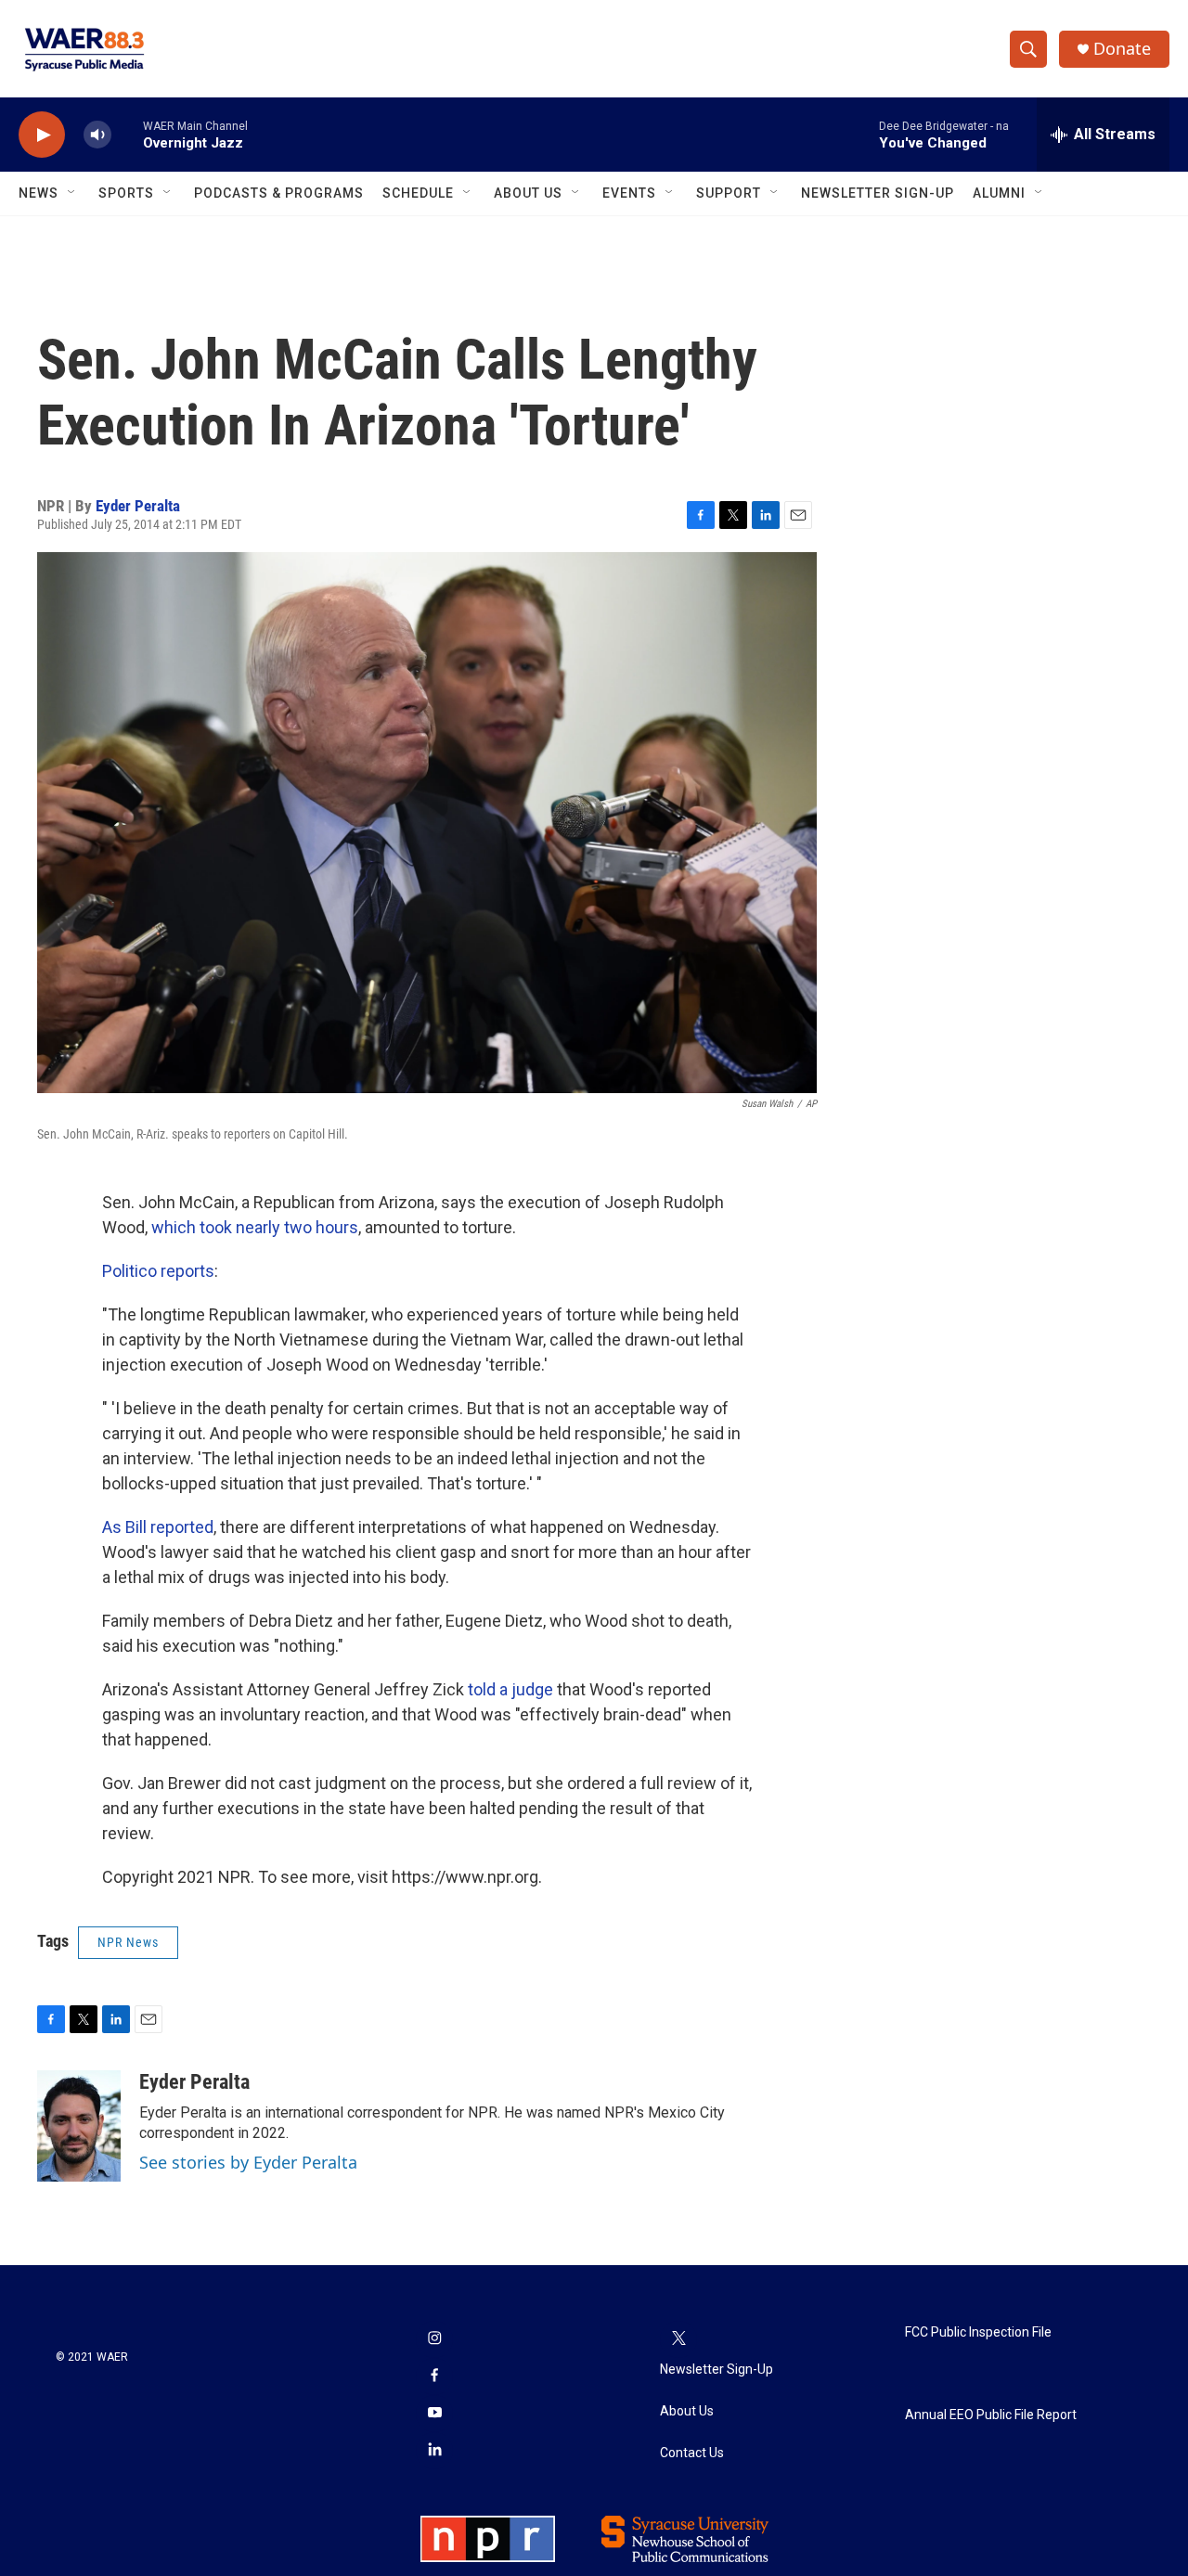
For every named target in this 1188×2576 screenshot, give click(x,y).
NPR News (128, 1942)
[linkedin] (434, 2451)
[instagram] (434, 2339)
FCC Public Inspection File (978, 2332)
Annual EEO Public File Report (991, 2415)
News (39, 193)
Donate (1122, 49)
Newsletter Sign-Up (878, 193)
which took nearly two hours (255, 1227)
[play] (42, 135)
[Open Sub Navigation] (72, 193)
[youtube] (434, 2414)
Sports (126, 193)
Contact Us (692, 2453)
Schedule (418, 193)
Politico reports (158, 1271)
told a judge (510, 1689)
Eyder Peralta (138, 506)
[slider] (127, 134)
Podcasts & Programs (279, 193)
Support (729, 193)
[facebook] (434, 2376)
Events (629, 193)
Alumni (999, 193)
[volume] (97, 135)
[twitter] (678, 2339)
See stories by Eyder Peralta (248, 2162)
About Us (528, 193)
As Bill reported (158, 1527)
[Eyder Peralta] (79, 2126)
